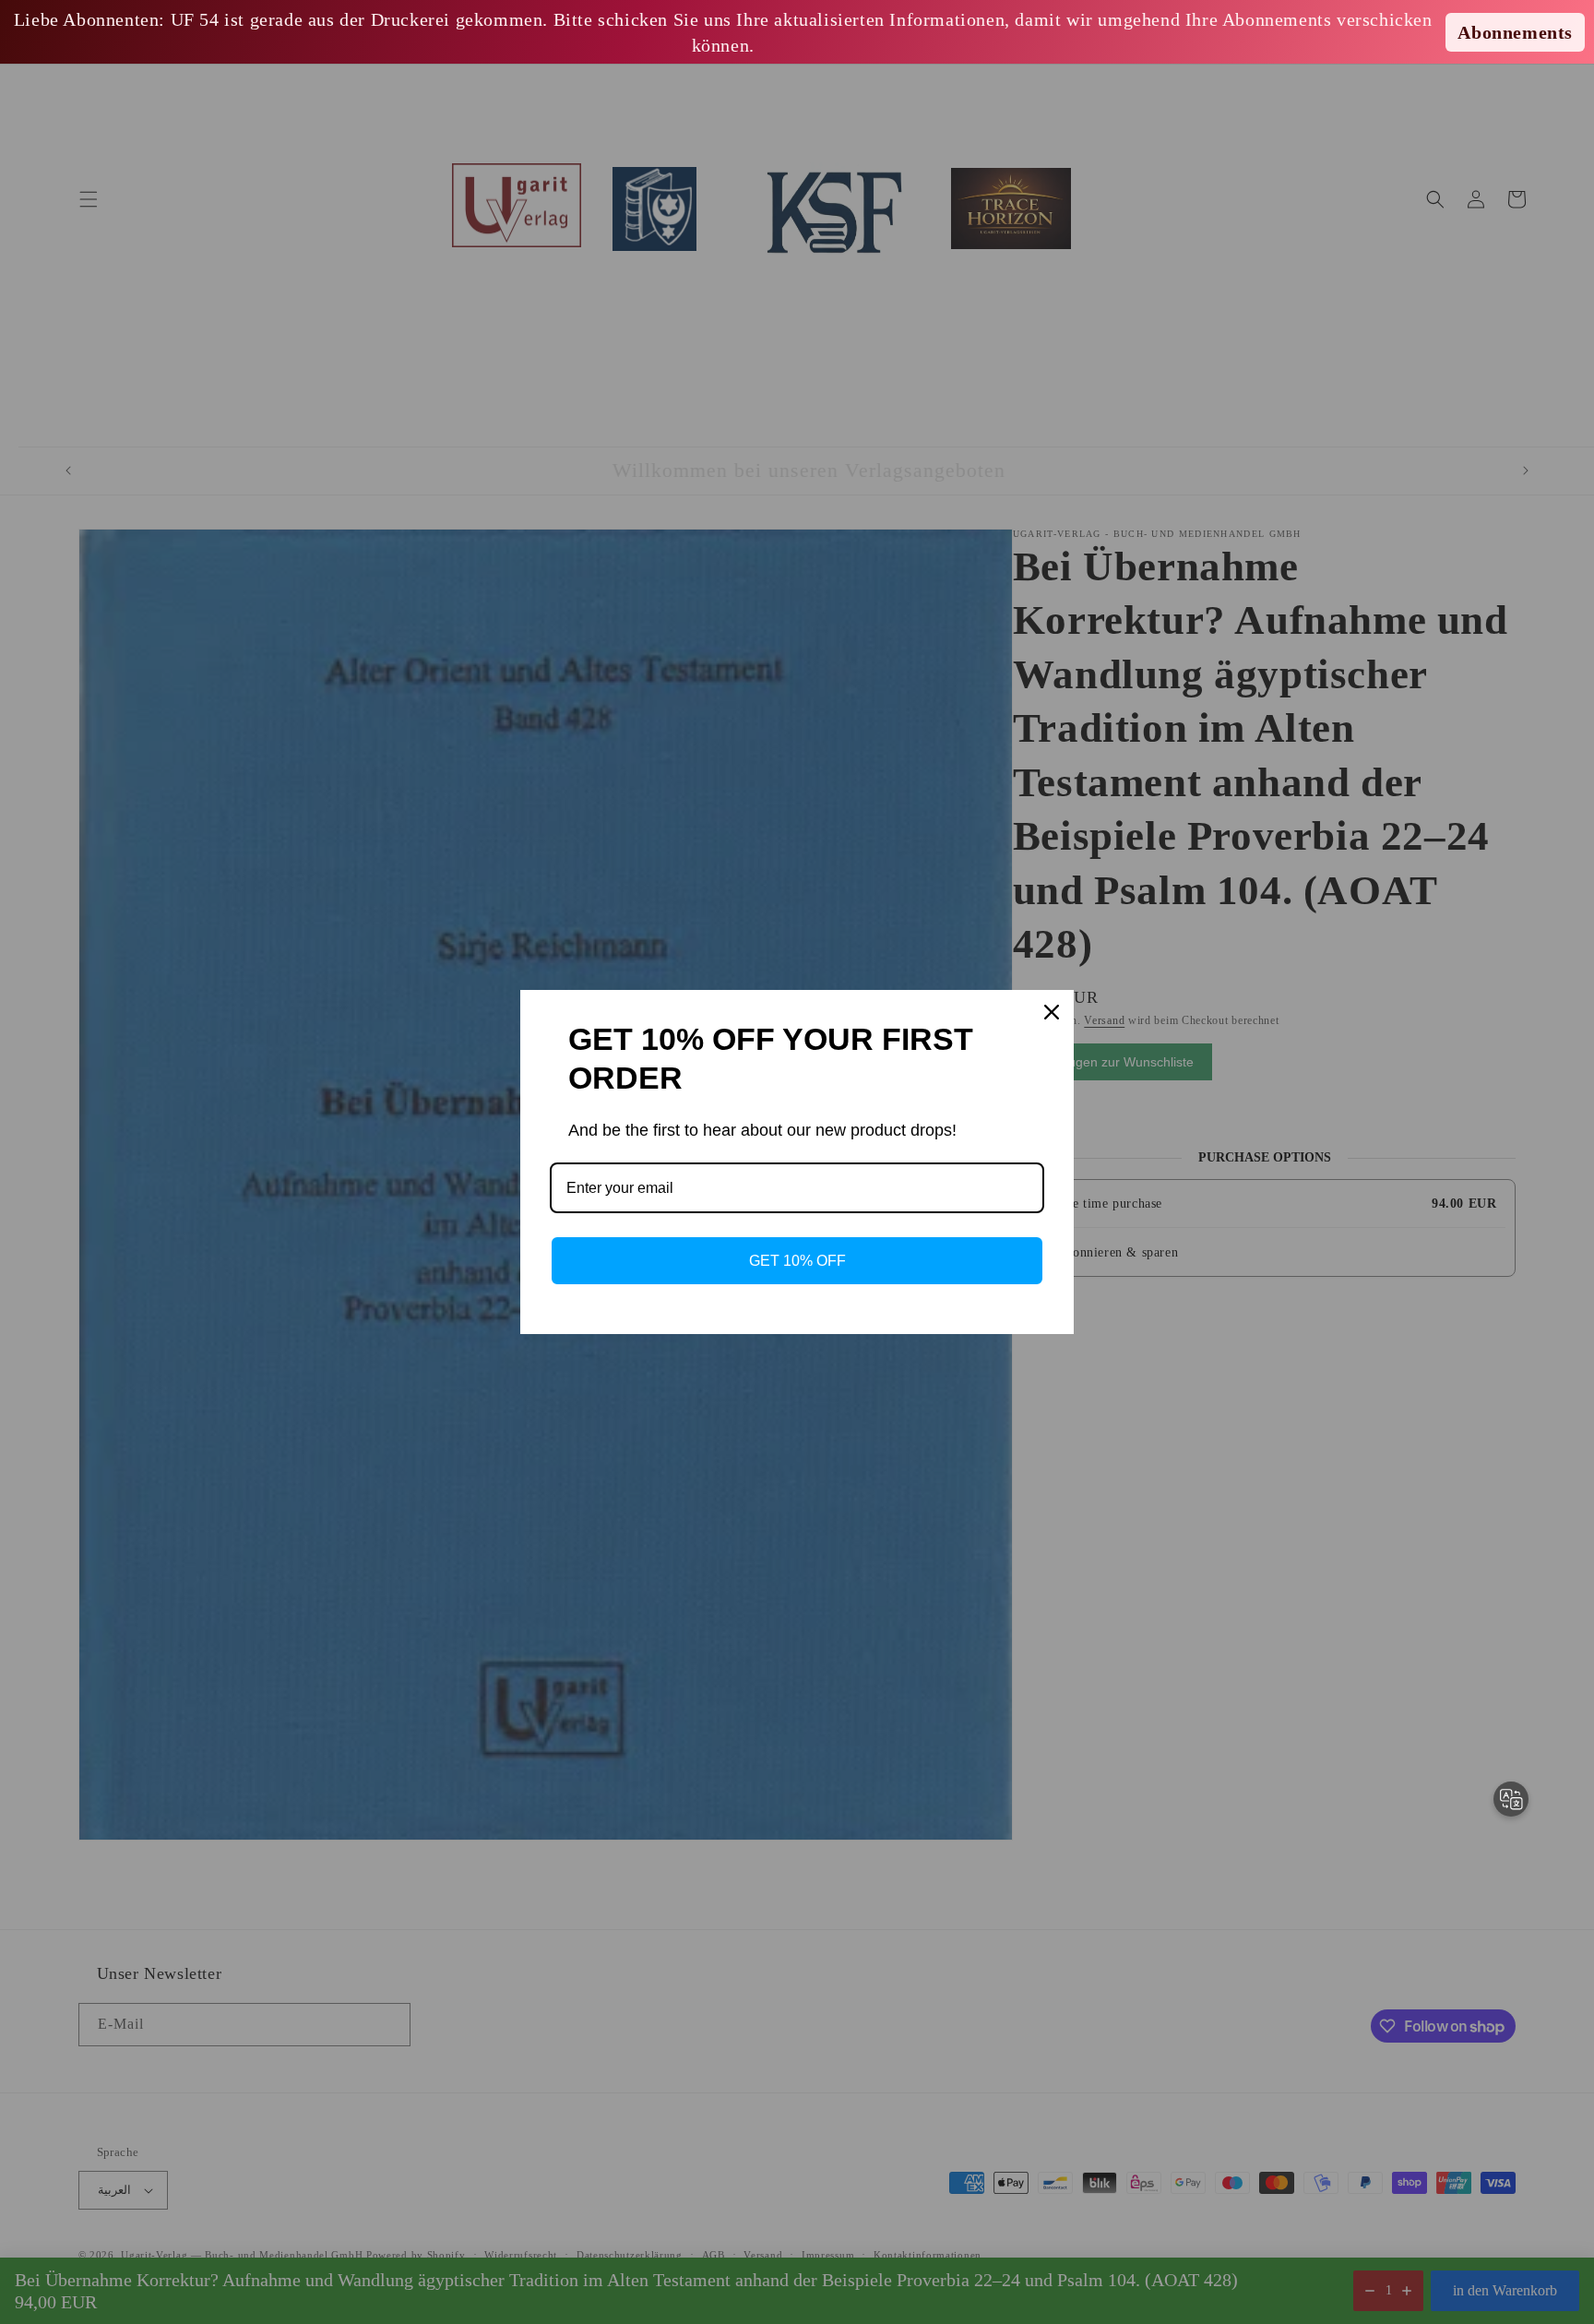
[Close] (1052, 1012)
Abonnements (1515, 32)
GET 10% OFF (797, 1261)
